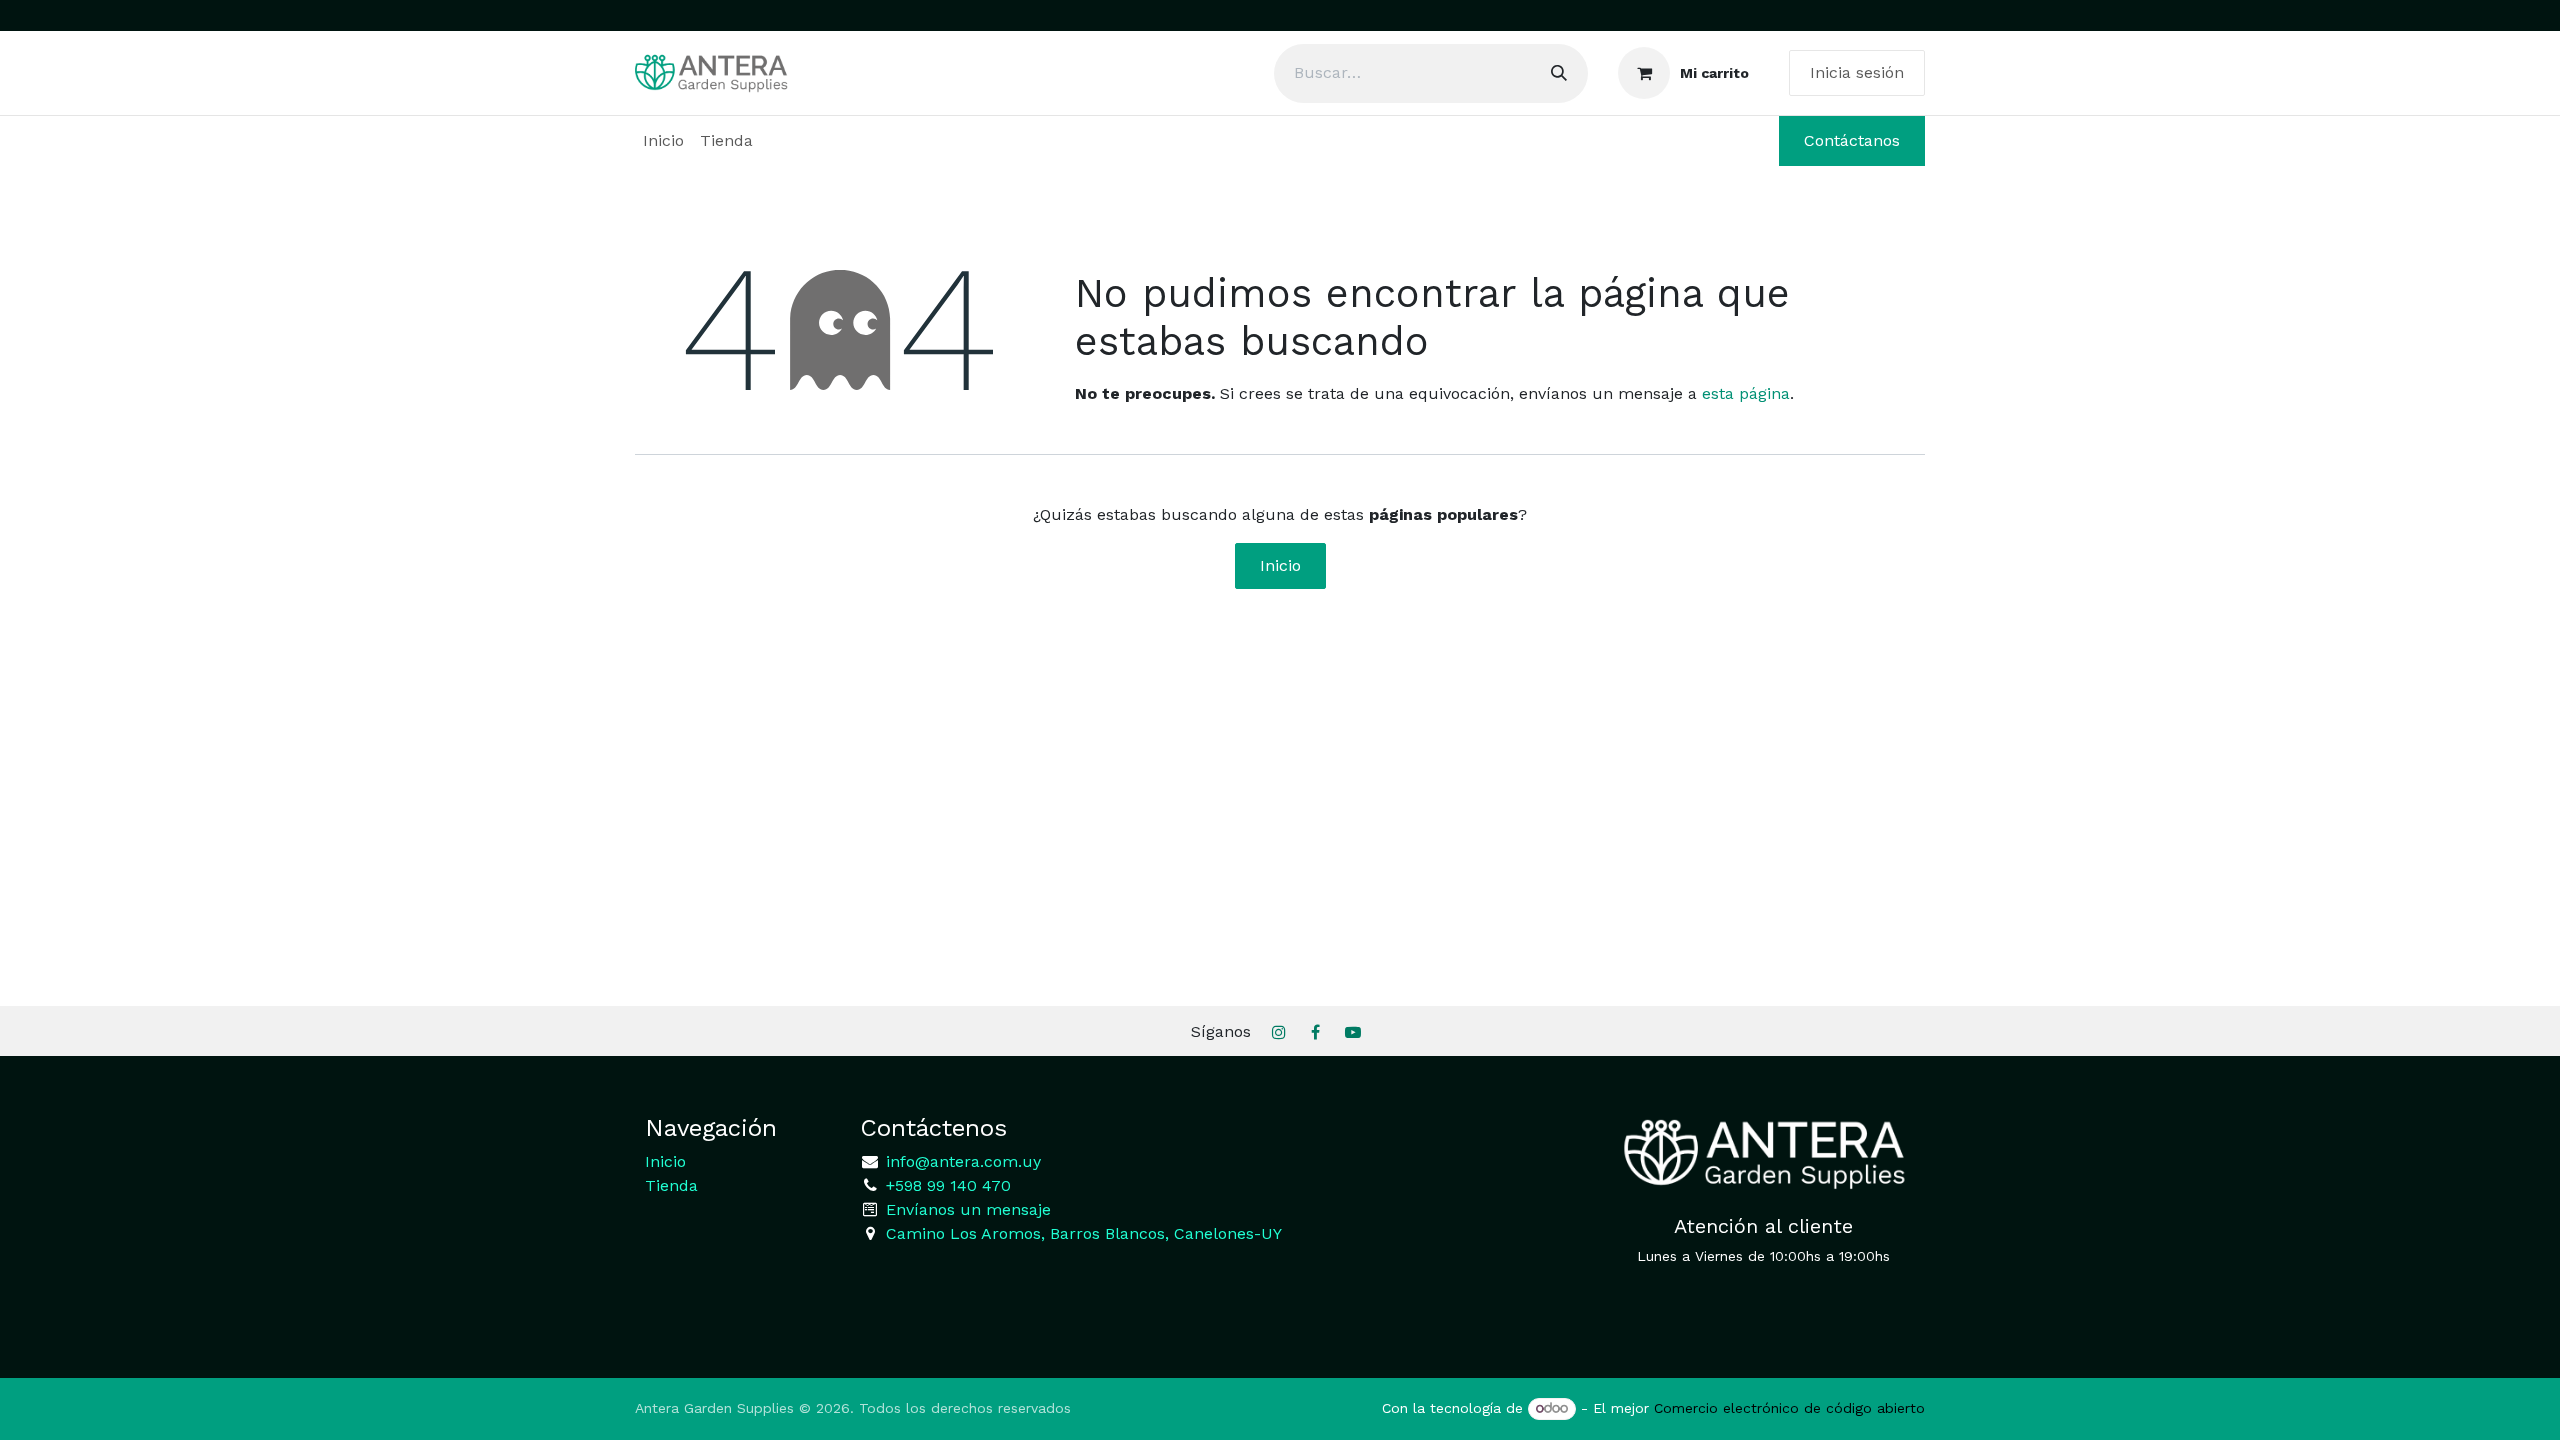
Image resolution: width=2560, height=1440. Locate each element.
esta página (1746, 393)
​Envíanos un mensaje (968, 1209)
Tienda (671, 1185)
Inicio (1280, 565)
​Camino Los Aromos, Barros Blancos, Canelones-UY (1084, 1233)
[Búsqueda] (1559, 73)
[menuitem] (663, 141)
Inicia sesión (1857, 72)
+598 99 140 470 (946, 1185)
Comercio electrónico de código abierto (1789, 1408)
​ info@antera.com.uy (961, 1161)
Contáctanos (1852, 140)
